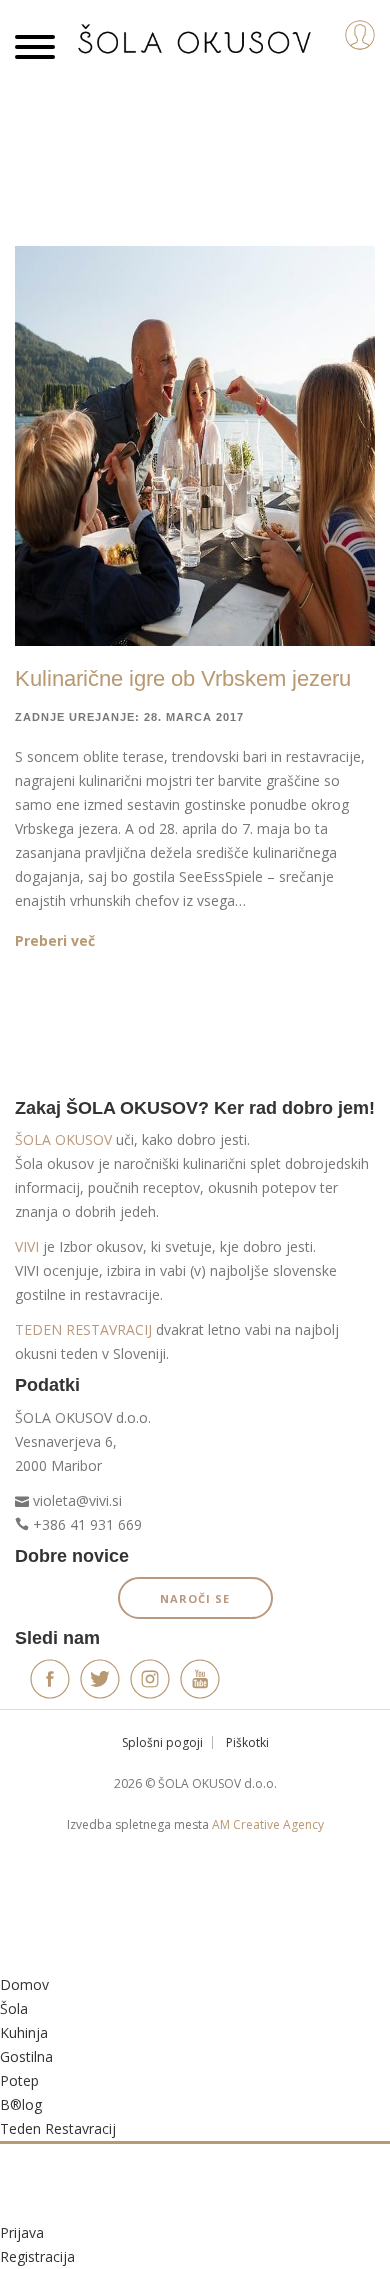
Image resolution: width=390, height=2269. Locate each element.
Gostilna (26, 2056)
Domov (24, 1984)
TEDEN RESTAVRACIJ (83, 1329)
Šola (14, 2008)
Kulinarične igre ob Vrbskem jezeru (183, 678)
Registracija (37, 2256)
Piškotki (247, 1742)
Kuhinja (24, 2032)
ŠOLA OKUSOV (63, 1139)
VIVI (27, 1246)
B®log (21, 2104)
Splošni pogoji (162, 1742)
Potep (19, 2080)
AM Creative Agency (268, 1824)
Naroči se (195, 1598)
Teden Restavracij (58, 2128)
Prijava (22, 2232)
